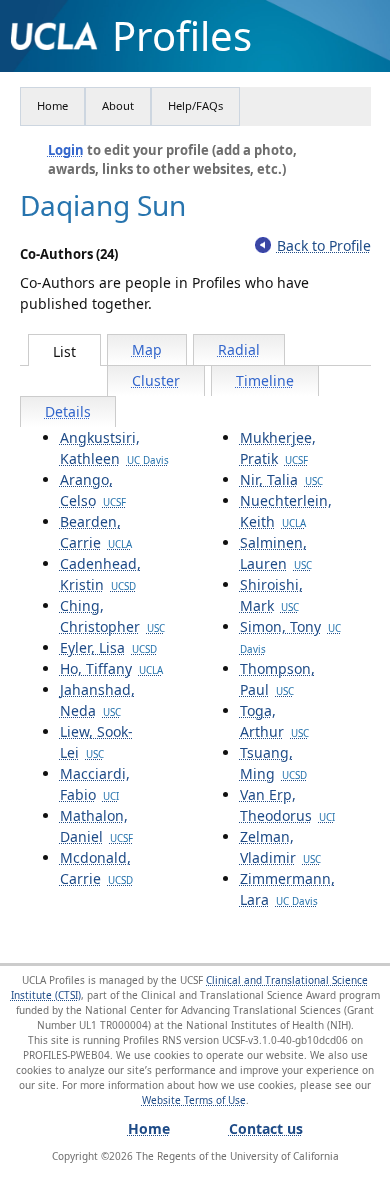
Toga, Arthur (274, 721)
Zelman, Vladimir (280, 847)
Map (147, 349)
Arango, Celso (93, 490)
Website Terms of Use (194, 1100)
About (118, 105)
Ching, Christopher (112, 616)
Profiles (182, 36)
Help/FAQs (195, 105)
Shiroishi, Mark (271, 595)
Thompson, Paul (277, 679)
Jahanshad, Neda (97, 700)
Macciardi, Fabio (95, 784)
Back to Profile (324, 245)
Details (68, 411)
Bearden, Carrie (96, 532)
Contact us (266, 1128)
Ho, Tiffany (111, 668)
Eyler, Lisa (108, 647)
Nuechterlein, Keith (286, 511)
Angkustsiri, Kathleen (114, 448)
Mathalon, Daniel (96, 826)
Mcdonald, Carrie (96, 868)
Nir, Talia (281, 479)
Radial (239, 349)
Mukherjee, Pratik (278, 448)
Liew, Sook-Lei (96, 742)
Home (52, 105)
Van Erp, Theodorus (287, 805)
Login (66, 150)
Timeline (265, 380)
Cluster (156, 380)
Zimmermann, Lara (287, 889)
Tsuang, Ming (273, 763)
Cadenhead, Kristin (100, 574)
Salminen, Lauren (276, 553)
